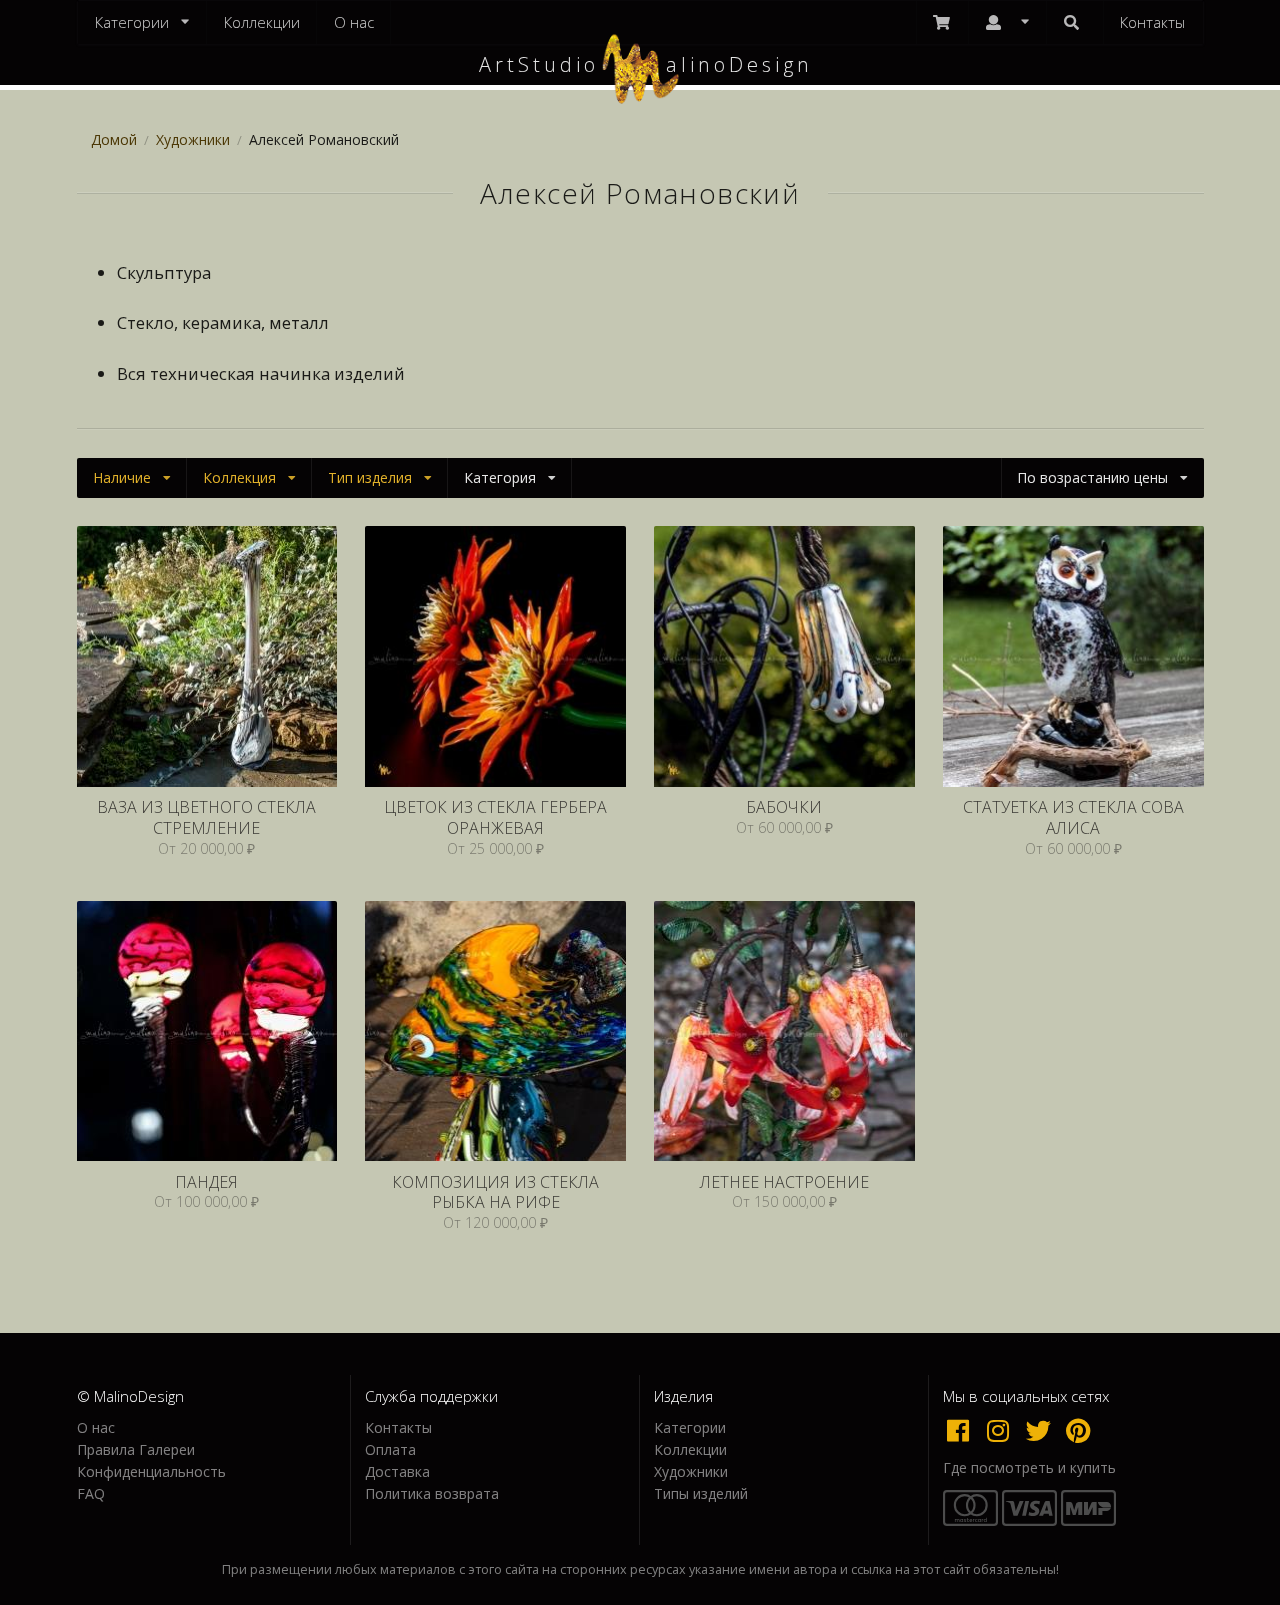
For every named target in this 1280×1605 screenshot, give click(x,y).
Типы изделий (701, 1493)
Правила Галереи (136, 1449)
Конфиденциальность (151, 1471)
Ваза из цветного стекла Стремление (206, 817)
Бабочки (784, 807)
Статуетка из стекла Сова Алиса (1073, 817)
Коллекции (262, 22)
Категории (690, 1428)
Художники (193, 139)
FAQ (91, 1493)
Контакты (1152, 22)
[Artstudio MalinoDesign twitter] (1043, 1430)
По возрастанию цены (1092, 477)
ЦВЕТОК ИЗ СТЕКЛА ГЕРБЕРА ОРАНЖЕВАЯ (495, 817)
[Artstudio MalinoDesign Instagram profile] (1003, 1430)
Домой (114, 139)
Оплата (390, 1449)
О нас (354, 22)
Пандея (206, 1182)
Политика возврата (432, 1493)
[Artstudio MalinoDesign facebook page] (963, 1430)
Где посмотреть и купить (1029, 1468)
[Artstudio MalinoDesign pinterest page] (1079, 1430)
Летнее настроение (784, 1182)
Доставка (397, 1471)
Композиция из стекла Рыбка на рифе (495, 1192)
